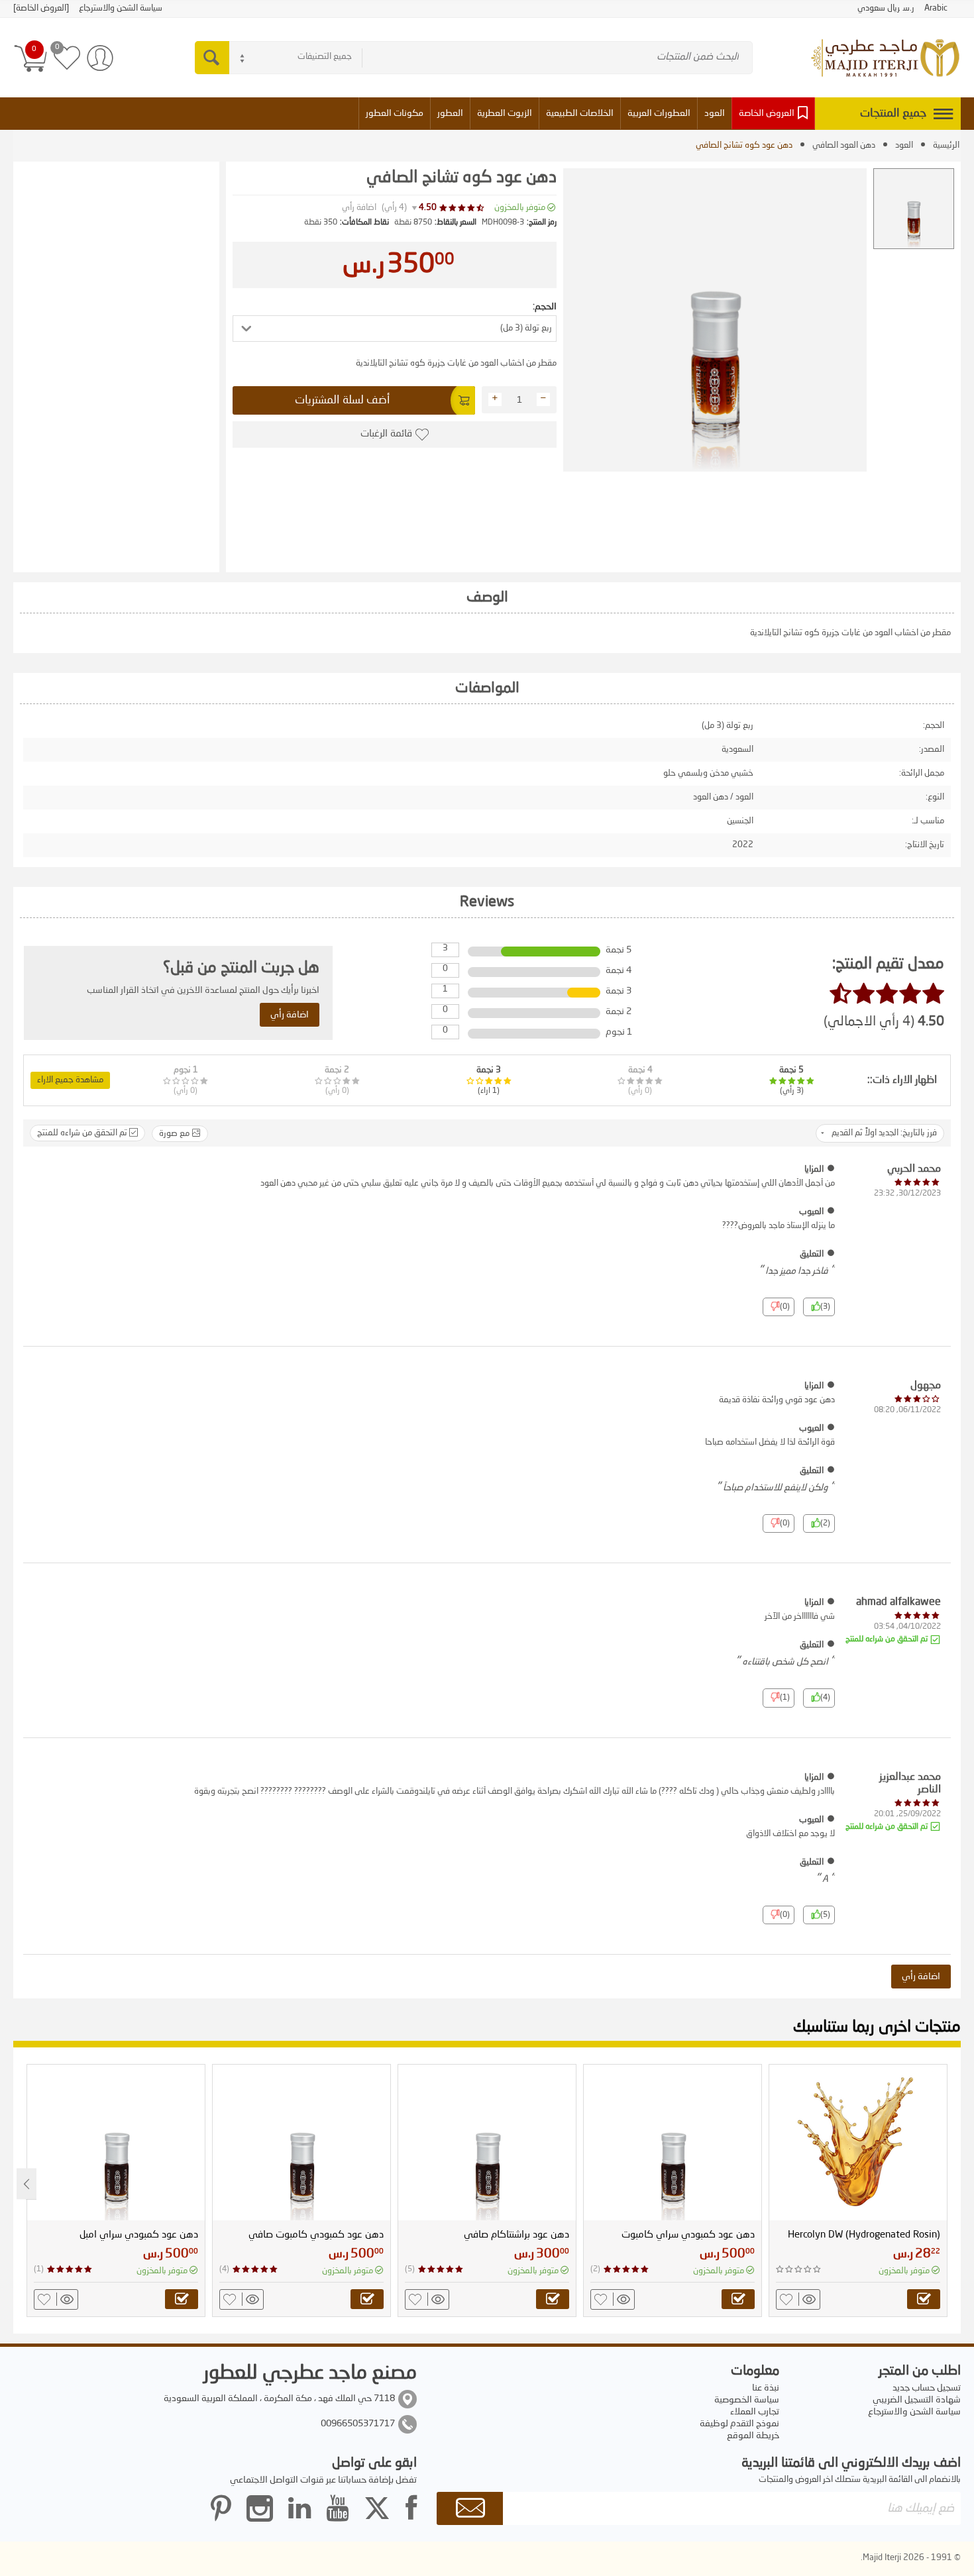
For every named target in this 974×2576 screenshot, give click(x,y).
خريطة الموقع (753, 2436)
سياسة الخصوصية (747, 2400)
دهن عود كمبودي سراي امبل (139, 2235)
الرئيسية (946, 145)
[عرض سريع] (807, 2299)
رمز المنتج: (542, 223)
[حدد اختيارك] (738, 2299)
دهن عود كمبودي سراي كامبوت (688, 2235)
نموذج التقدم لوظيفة (739, 2424)
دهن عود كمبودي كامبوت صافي (316, 2235)
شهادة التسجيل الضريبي (917, 2400)
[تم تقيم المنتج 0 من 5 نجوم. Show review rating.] (799, 2269)
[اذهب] (470, 2508)
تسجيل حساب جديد (927, 2388)
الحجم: (545, 307)
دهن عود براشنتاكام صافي (516, 2235)
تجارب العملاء (755, 2412)
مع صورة (175, 1134)
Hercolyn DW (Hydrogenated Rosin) (864, 2235)
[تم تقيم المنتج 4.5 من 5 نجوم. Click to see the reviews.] (462, 208)
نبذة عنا (766, 2388)
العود (904, 145)
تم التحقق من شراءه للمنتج (83, 1133)
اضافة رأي (359, 208)
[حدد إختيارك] (924, 2299)
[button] (395, 329)
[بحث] (212, 58)
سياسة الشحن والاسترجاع (914, 2412)
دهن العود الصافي (844, 145)
